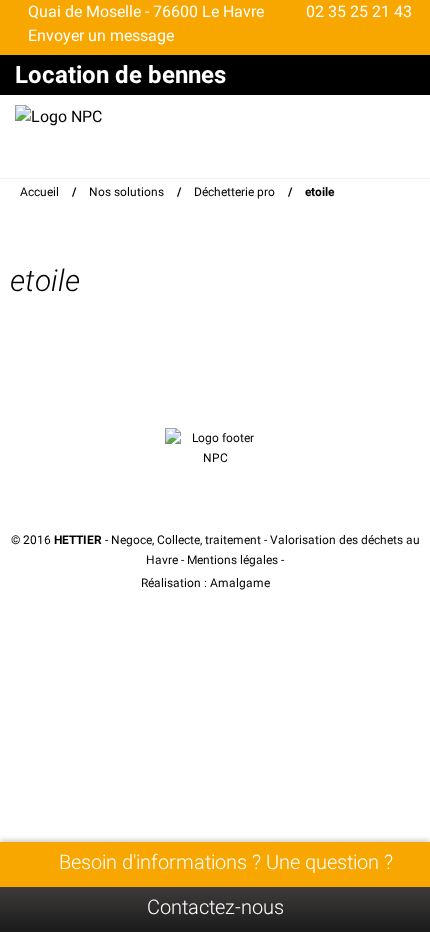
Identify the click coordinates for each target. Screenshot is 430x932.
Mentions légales (232, 560)
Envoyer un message (99, 35)
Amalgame (241, 583)
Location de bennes (120, 75)
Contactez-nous (215, 907)
